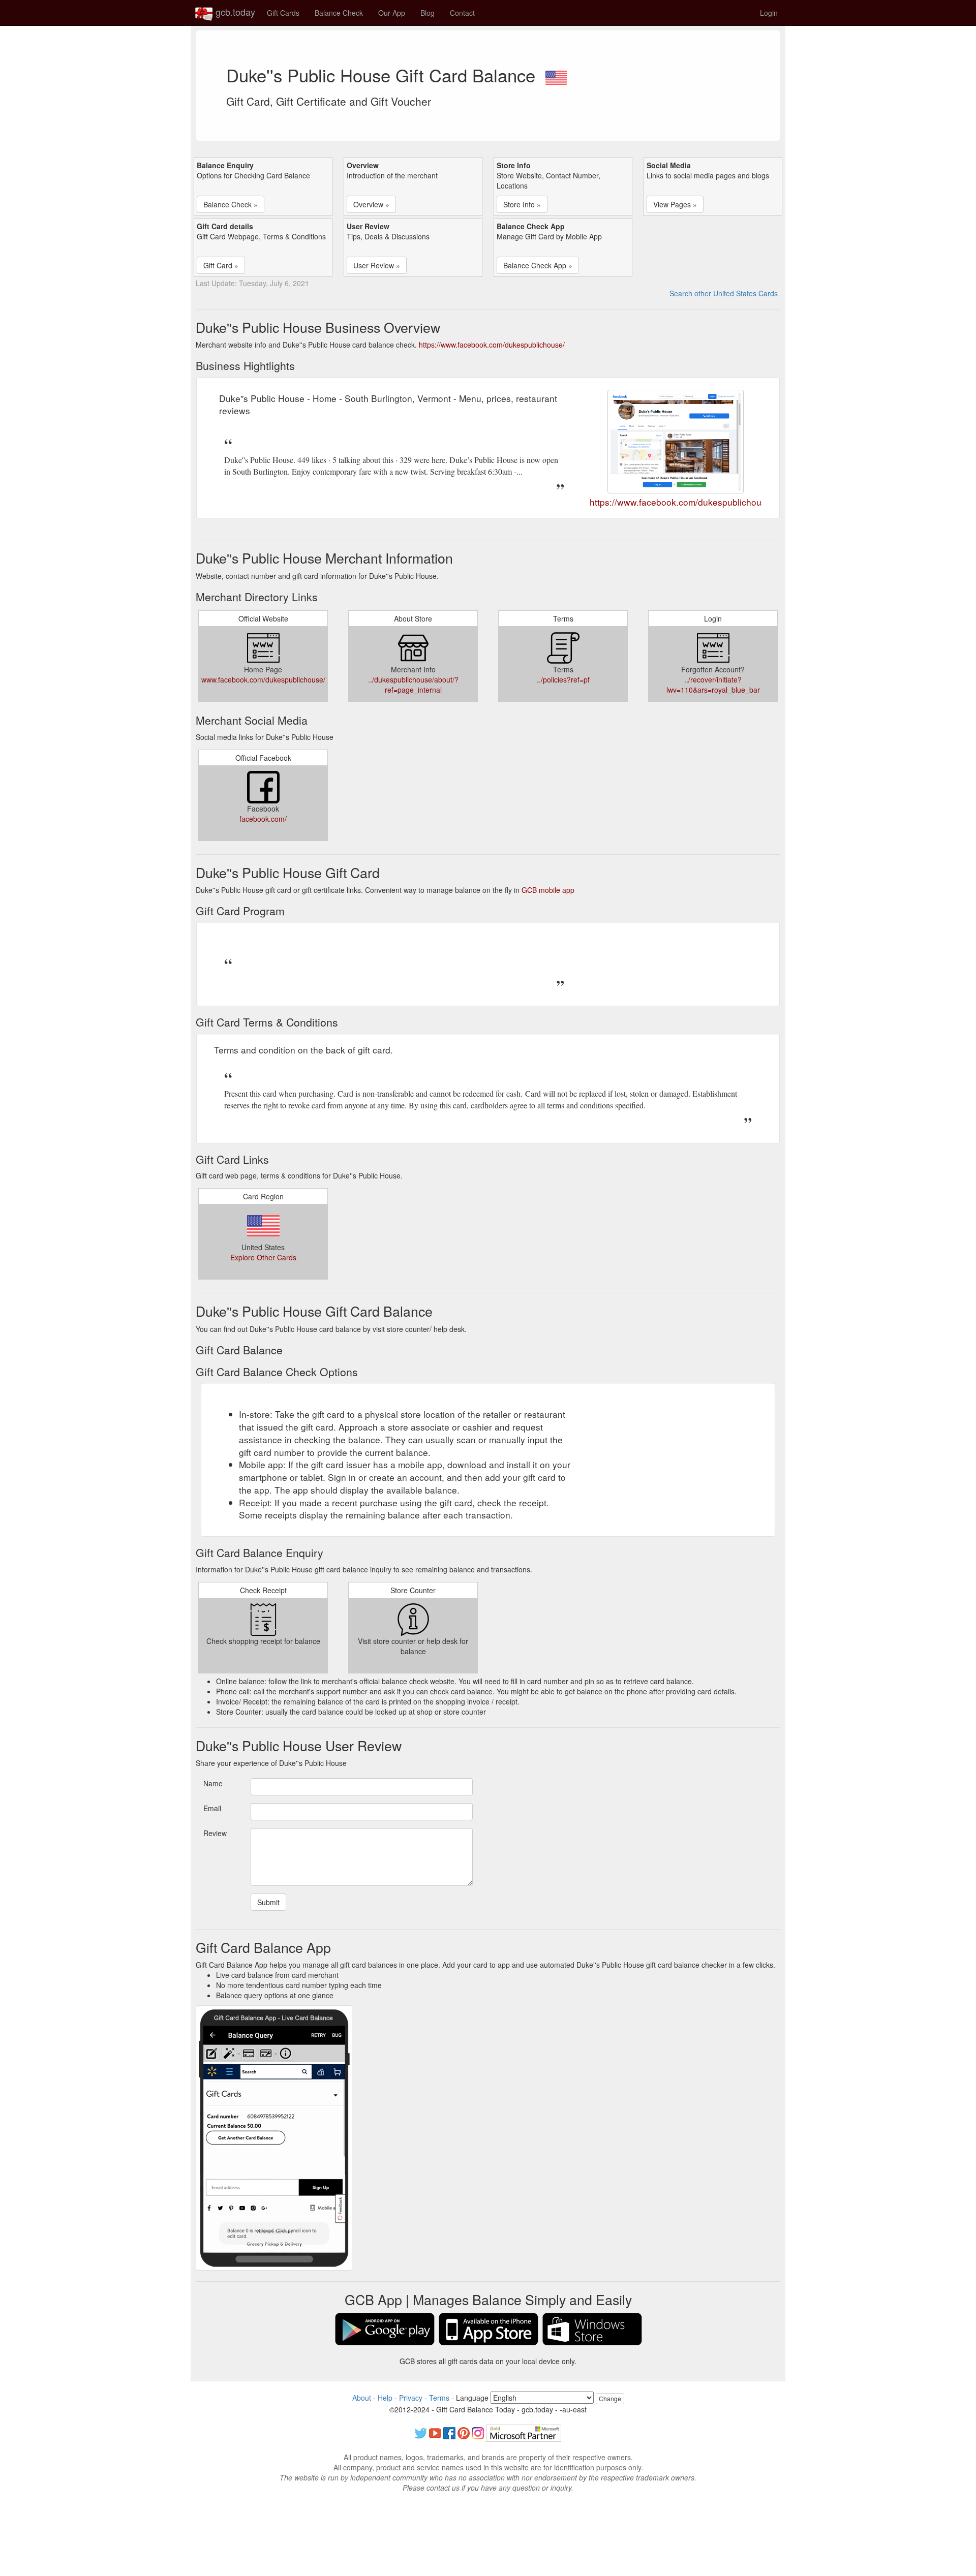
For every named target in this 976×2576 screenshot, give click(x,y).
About (362, 2398)
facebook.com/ (263, 819)
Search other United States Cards (724, 293)
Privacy (411, 2398)
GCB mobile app (548, 890)
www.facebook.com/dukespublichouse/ (263, 679)
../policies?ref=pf (563, 679)
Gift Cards (283, 13)
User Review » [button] (377, 265)
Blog (428, 13)
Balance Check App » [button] (538, 265)
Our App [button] (392, 13)
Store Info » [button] (522, 204)
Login (769, 13)
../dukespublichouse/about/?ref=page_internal (413, 685)
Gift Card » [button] (221, 265)
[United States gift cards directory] (556, 75)
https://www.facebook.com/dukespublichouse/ (492, 345)
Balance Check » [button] (231, 204)
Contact (462, 13)
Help (385, 2398)
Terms (439, 2398)
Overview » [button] (371, 204)
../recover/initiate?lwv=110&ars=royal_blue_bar (713, 685)
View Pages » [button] (675, 204)
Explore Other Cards (263, 1257)
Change (610, 2398)
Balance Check (339, 13)
